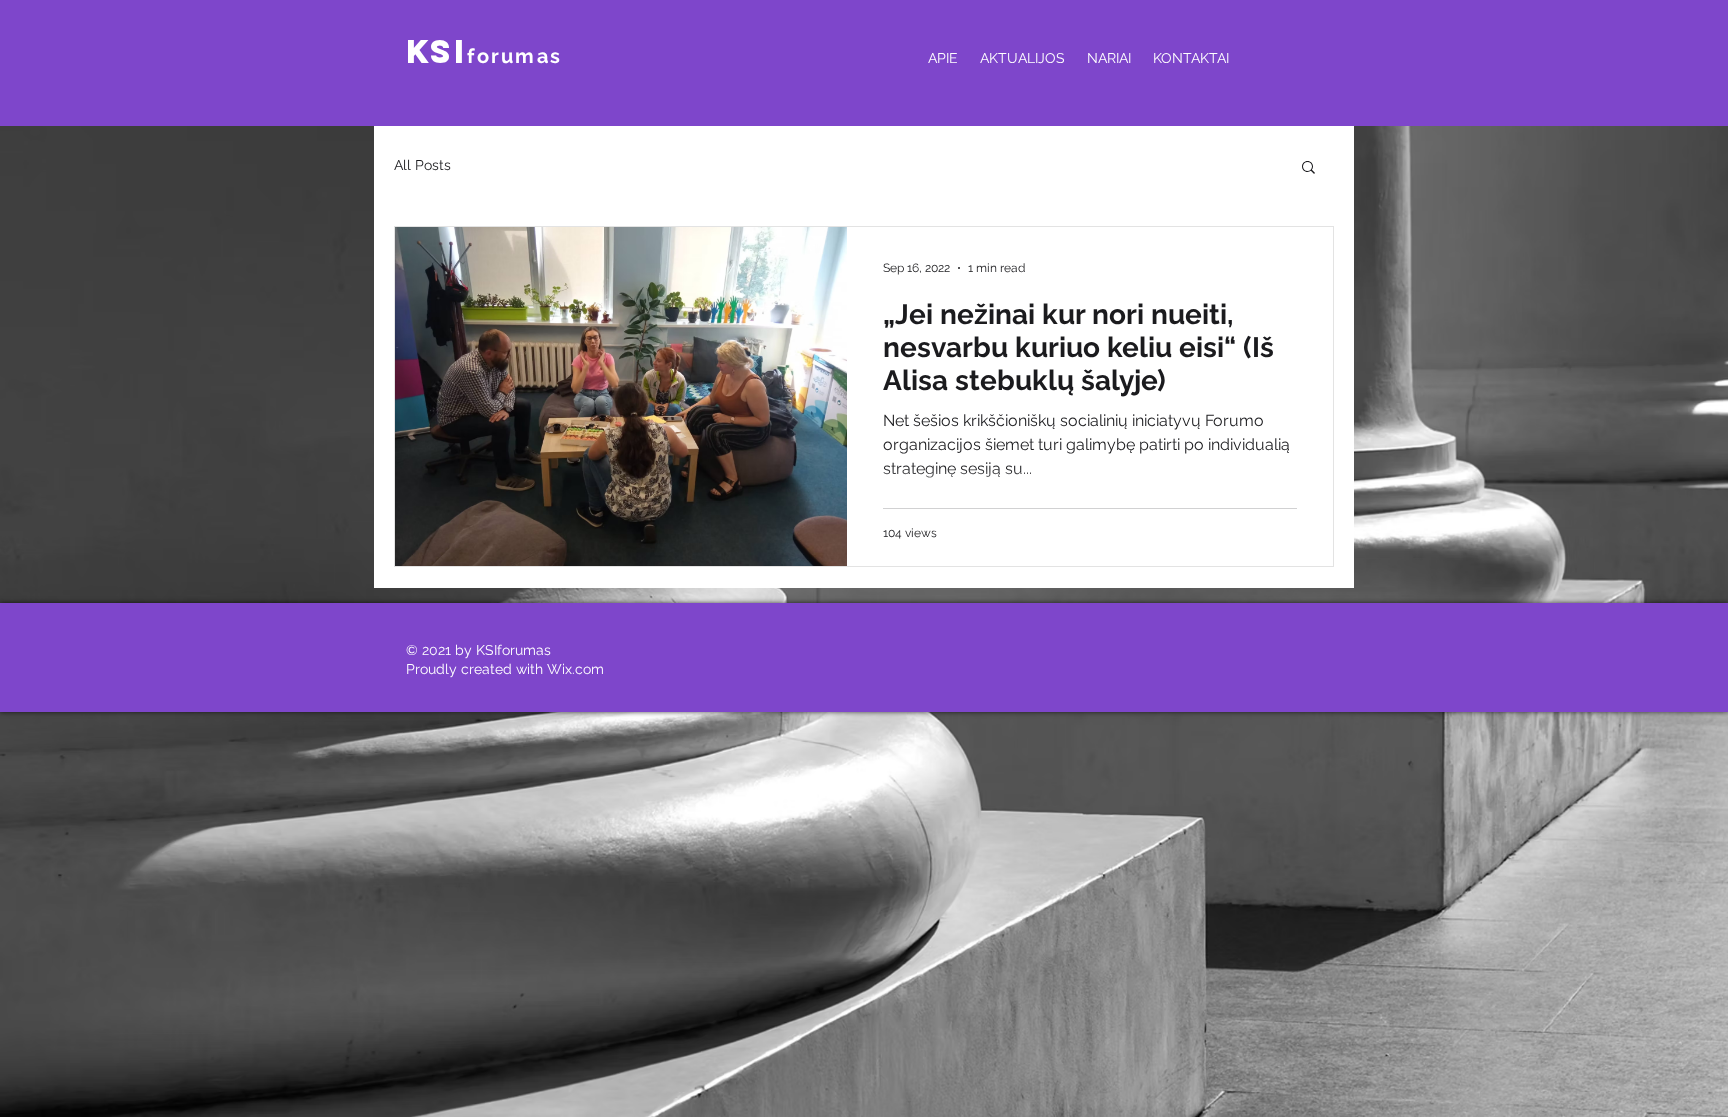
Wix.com (575, 669)
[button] (1308, 168)
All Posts (422, 165)
